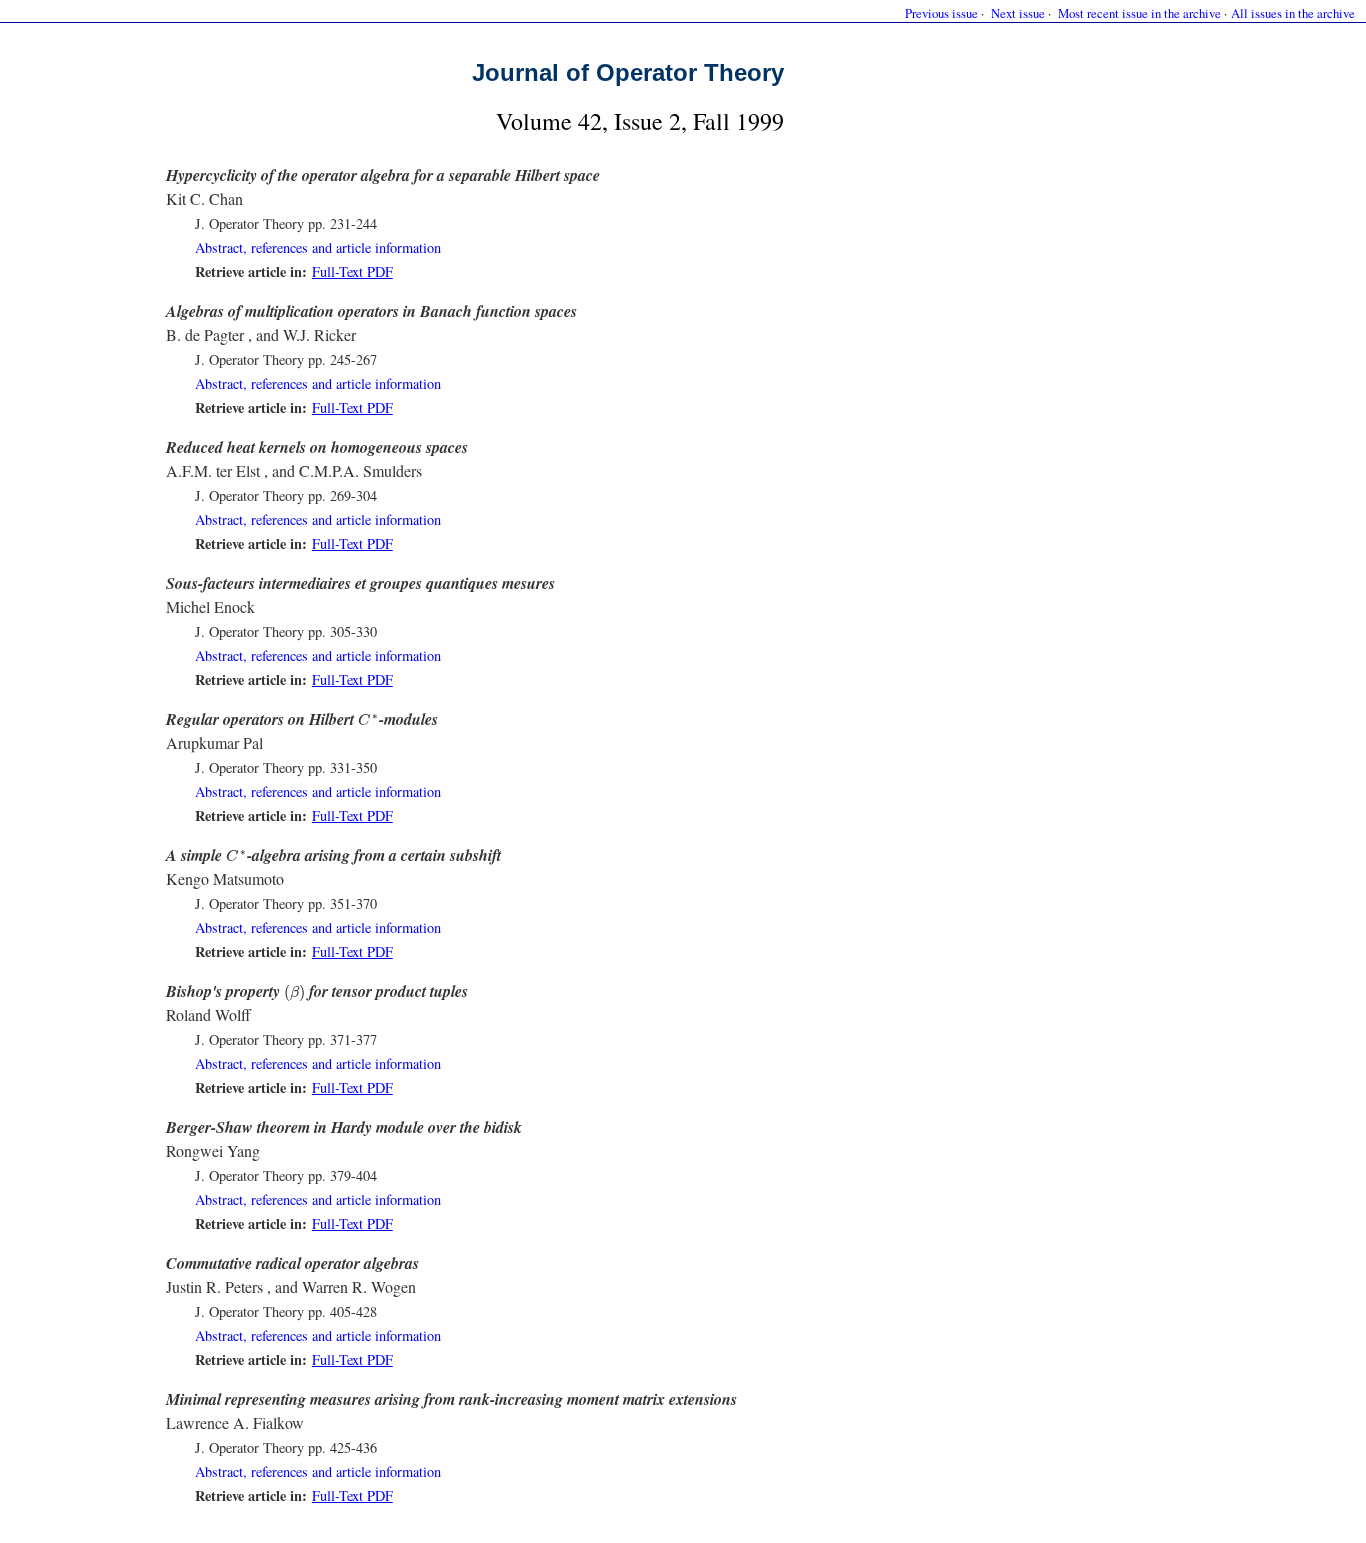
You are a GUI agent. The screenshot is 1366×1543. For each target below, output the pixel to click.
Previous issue (941, 13)
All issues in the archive (1293, 13)
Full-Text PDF (352, 271)
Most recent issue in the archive (1139, 13)
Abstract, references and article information (318, 247)
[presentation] (368, 719)
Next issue (1018, 13)
